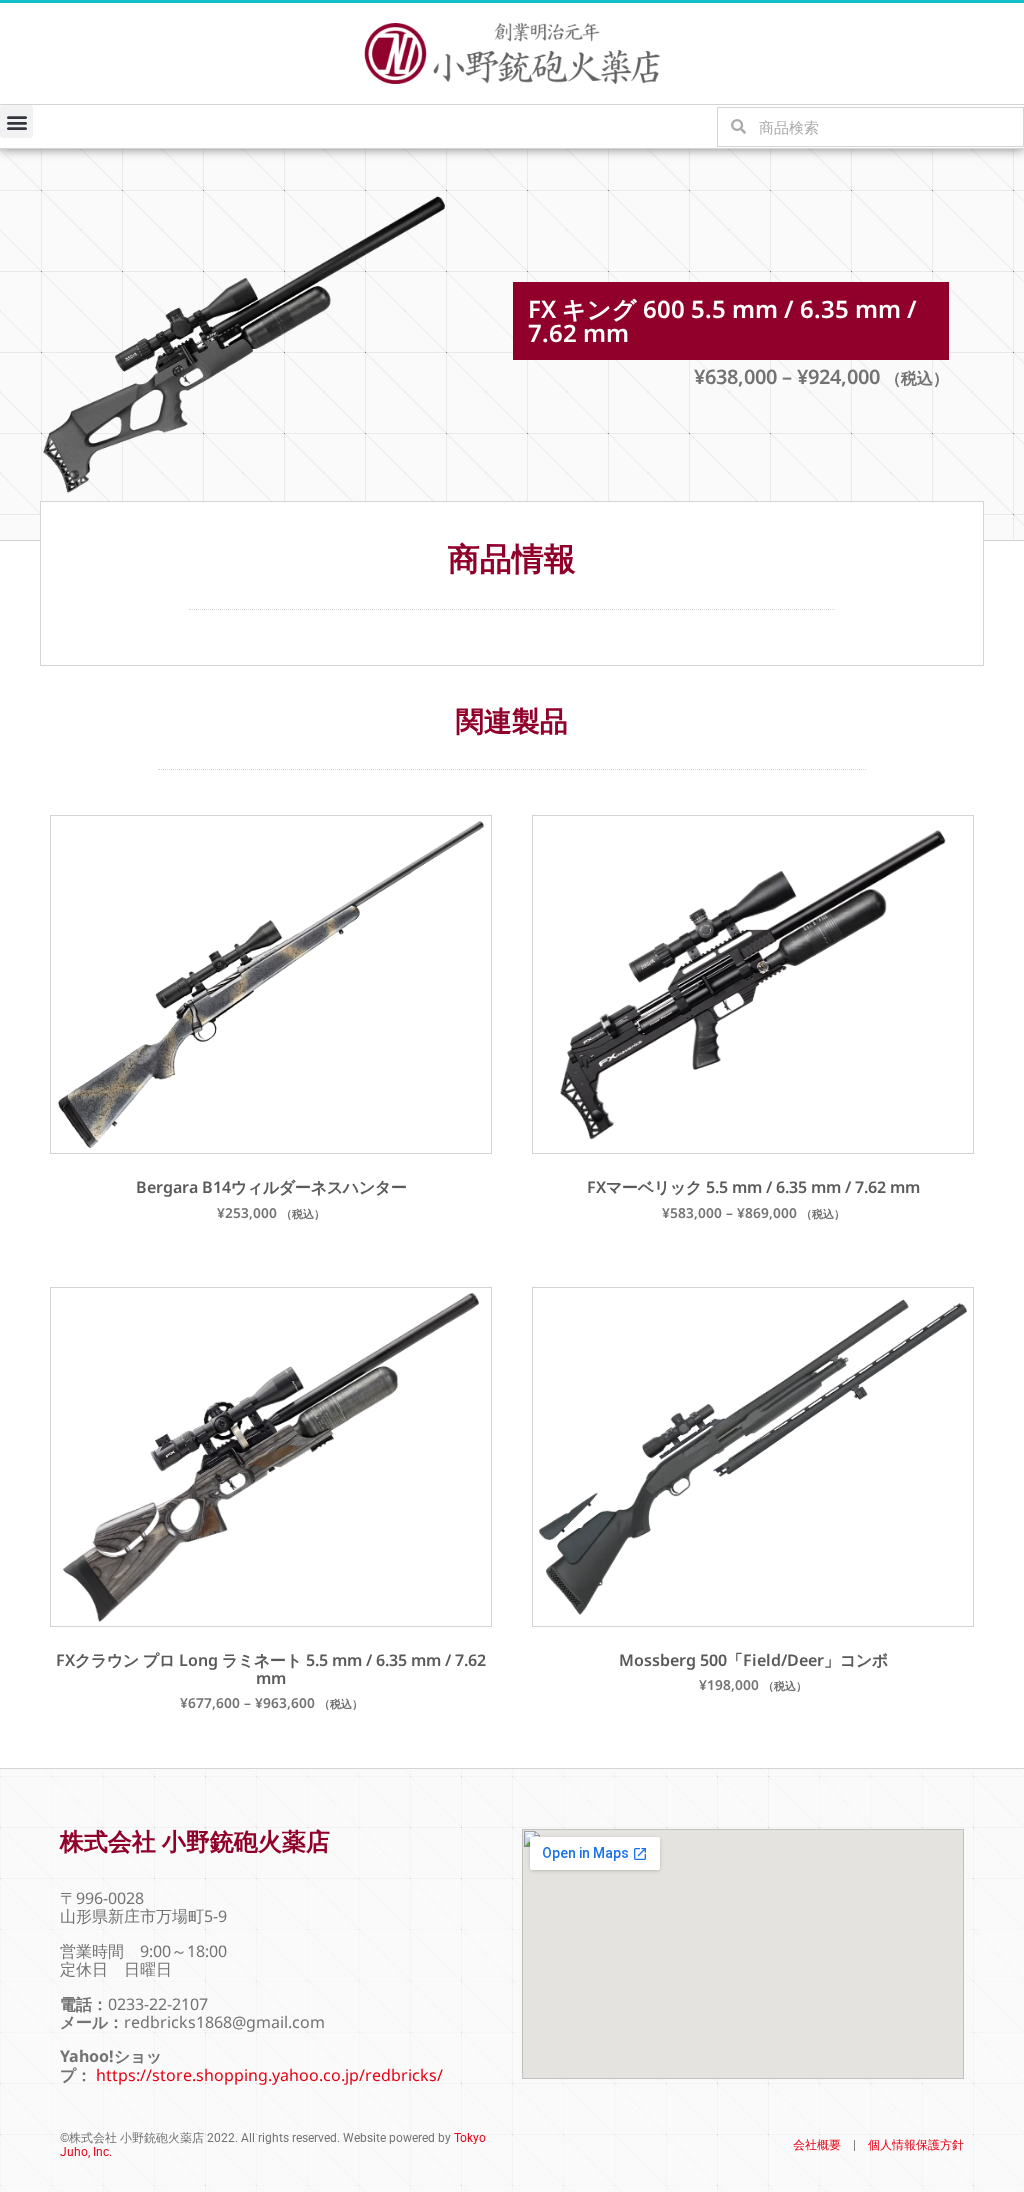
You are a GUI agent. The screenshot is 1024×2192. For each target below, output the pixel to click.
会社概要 (817, 2145)
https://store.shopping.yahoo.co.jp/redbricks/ (269, 2075)
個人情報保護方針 (916, 2145)
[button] (16, 121)
